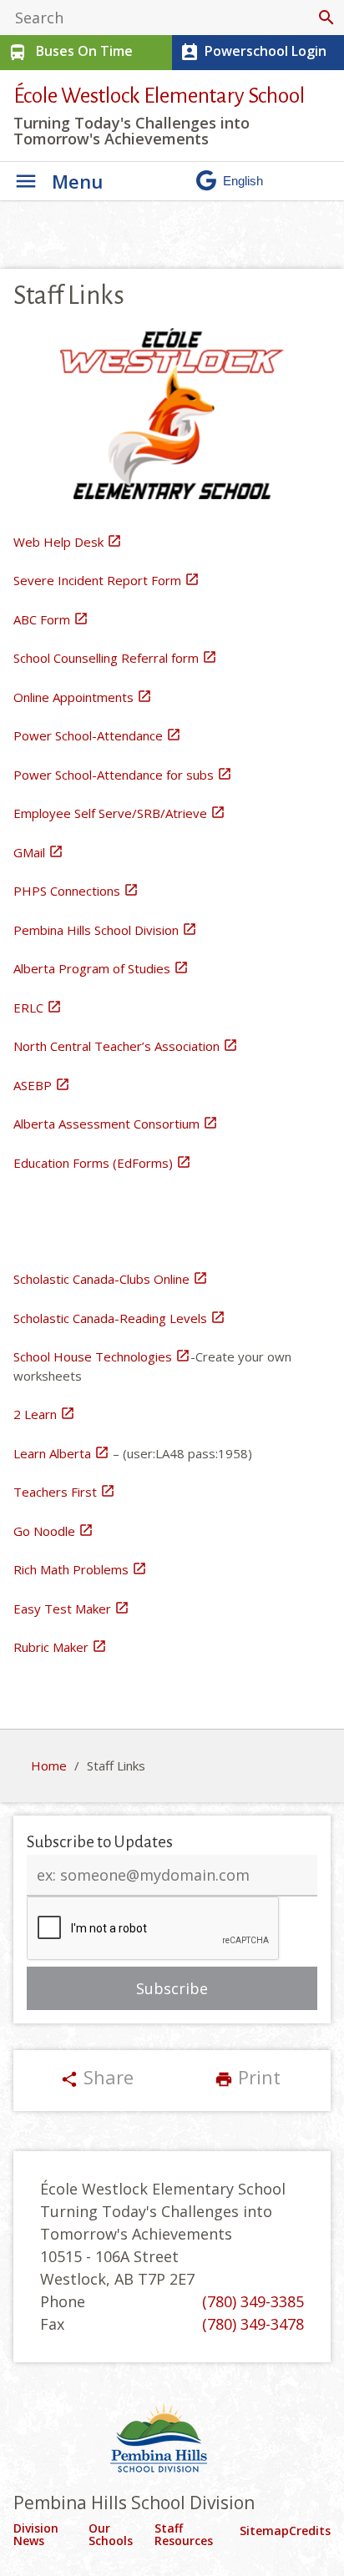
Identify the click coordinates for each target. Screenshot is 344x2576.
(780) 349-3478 (253, 2324)
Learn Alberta (61, 1453)
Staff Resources (184, 2535)
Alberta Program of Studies (101, 968)
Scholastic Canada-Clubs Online (111, 1279)
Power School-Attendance (97, 735)
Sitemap (264, 2531)
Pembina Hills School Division (105, 930)
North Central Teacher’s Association (126, 1046)
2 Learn (44, 1414)
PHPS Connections (76, 891)
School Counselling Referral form (115, 658)
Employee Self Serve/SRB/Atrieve (119, 813)
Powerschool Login (253, 52)
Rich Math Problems (80, 1569)
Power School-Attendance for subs (123, 775)
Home (49, 1765)
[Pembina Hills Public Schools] (172, 2440)
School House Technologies (102, 1356)
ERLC (38, 1008)
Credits (310, 2531)
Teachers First (64, 1492)
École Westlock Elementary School (159, 96)
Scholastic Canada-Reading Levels (119, 1318)
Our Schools (111, 2535)
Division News (36, 2535)
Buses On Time (70, 52)
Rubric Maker (60, 1647)
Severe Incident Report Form (106, 580)
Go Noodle (53, 1531)
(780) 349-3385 (253, 2301)
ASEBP (42, 1085)
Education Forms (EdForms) (102, 1163)
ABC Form (51, 619)
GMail (38, 852)
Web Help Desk (68, 542)
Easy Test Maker (71, 1609)
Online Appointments (83, 697)
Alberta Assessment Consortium (116, 1124)
